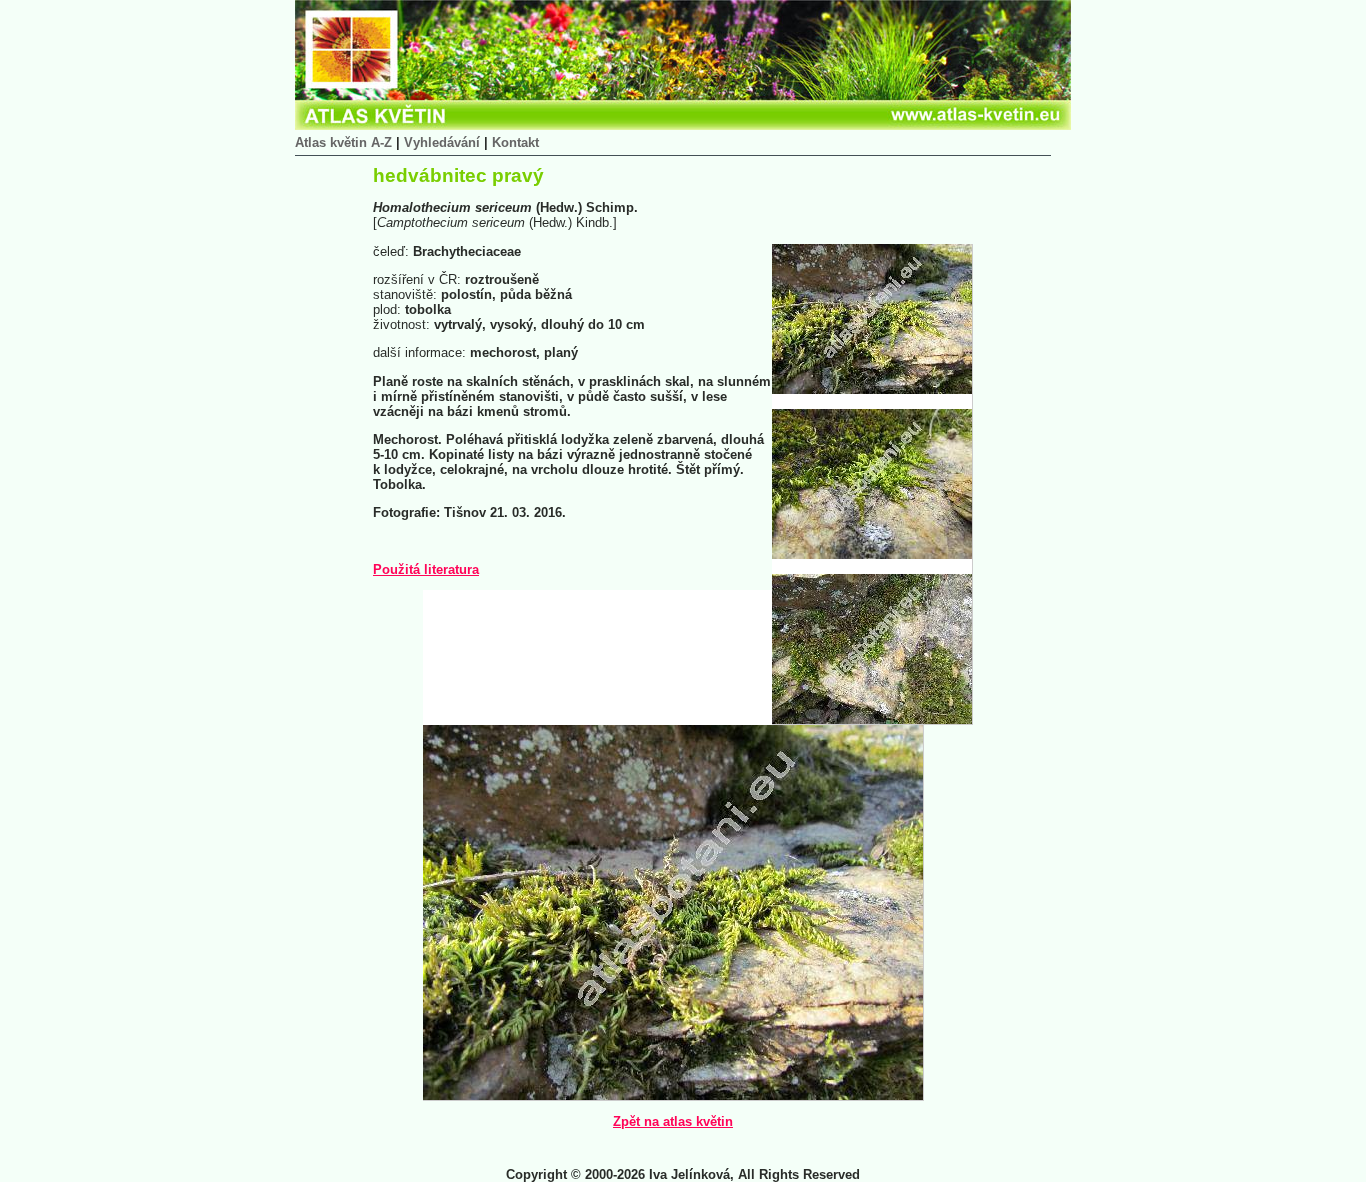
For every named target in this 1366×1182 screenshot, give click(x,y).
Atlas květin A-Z (343, 142)
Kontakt (515, 142)
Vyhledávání (442, 142)
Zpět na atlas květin (673, 1121)
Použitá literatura (426, 569)
